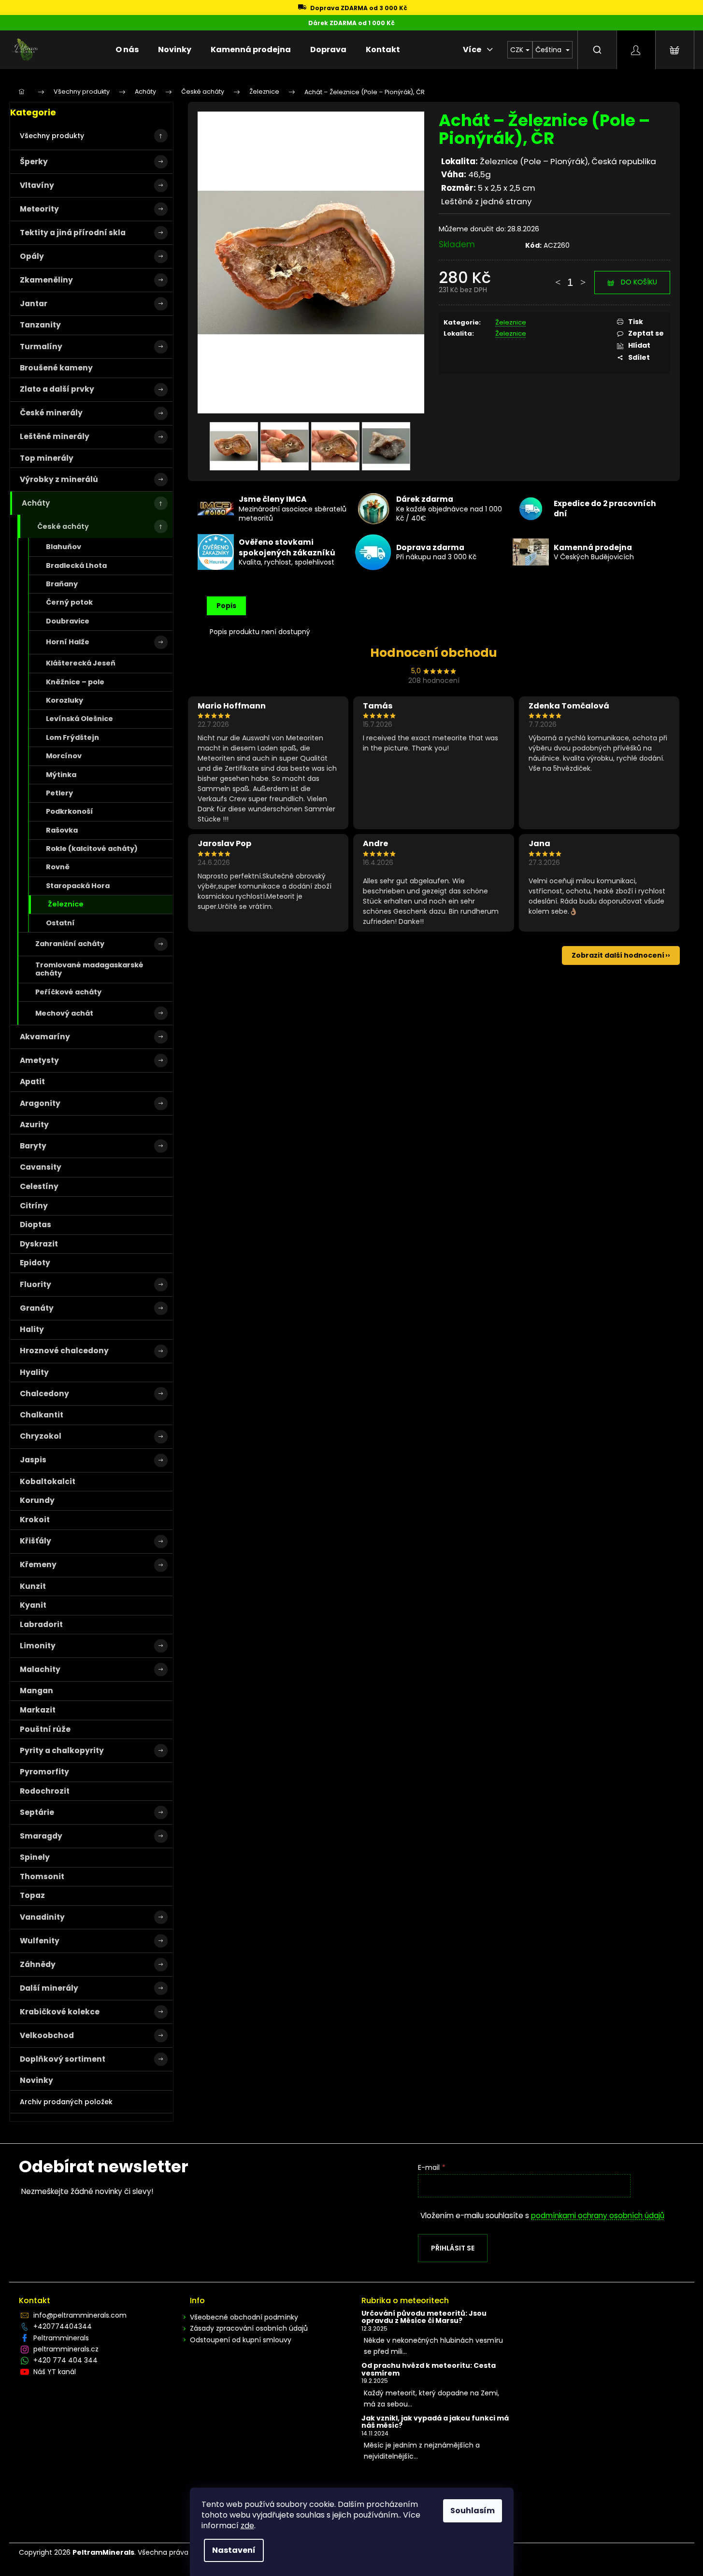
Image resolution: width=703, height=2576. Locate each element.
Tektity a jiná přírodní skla (73, 233)
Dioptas (36, 1224)
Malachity (40, 1669)
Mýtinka (61, 775)
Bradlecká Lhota (76, 566)
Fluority (36, 1284)
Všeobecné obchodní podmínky (244, 2317)
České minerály (51, 413)
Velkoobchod (47, 2035)
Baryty (33, 1146)
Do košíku (639, 282)
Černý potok (69, 602)
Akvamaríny (45, 1037)
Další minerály (49, 1988)
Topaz (32, 1895)
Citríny (34, 1206)
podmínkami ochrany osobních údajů (598, 2215)
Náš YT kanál (55, 2372)
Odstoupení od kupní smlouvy (241, 2340)
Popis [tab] (226, 606)
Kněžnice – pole (75, 682)
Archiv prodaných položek (66, 2102)
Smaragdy (41, 1836)
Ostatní (60, 923)
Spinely (35, 1857)
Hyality (34, 1372)
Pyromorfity (44, 1772)
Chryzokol (41, 1436)
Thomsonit (42, 1876)
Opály (32, 256)
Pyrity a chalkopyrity (62, 1750)
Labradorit (41, 1624)
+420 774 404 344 (65, 2360)
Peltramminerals (61, 2338)
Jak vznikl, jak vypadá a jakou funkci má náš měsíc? (435, 2422)
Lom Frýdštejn (72, 737)
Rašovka (62, 830)
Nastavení (234, 2550)
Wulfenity (40, 1941)
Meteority (39, 209)
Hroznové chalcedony (64, 1351)
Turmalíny (41, 347)
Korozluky (65, 700)
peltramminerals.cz (66, 2349)
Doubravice (68, 621)
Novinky (36, 2080)
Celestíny (39, 1186)
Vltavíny (37, 185)
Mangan (36, 1691)
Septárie (37, 1812)
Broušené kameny (56, 368)
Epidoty (35, 1263)
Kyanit (33, 1605)
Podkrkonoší (70, 811)
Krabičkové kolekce (60, 2012)
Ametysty (39, 1060)
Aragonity (40, 1103)
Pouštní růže (45, 1729)
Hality (32, 1329)
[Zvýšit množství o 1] (583, 278)
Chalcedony (44, 1394)
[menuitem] (127, 50)
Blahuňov (64, 547)
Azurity (34, 1125)
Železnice (66, 904)
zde (247, 2526)
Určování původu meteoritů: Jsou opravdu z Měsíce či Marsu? (424, 2317)
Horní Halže (68, 642)
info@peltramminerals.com (80, 2315)
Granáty (37, 1308)
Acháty (36, 503)
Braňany (62, 584)
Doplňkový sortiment (63, 2059)
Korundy (37, 1500)
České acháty (63, 526)
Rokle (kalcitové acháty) (92, 849)
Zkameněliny (46, 280)
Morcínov (64, 756)
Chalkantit (42, 1415)
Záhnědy (38, 1964)
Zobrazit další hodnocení (618, 955)
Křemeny (38, 1564)
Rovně (58, 867)
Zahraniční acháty (70, 944)
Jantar (34, 304)
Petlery (59, 793)
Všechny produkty (52, 136)
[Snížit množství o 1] (558, 278)
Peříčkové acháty (68, 992)
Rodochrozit (45, 1791)
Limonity (38, 1646)
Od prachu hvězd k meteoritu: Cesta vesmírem (429, 2370)
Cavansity (41, 1167)
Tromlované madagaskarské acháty (89, 969)
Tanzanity (40, 325)
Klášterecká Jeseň (81, 663)
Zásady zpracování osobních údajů (249, 2328)
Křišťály (36, 1541)
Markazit (38, 1710)
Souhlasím (473, 2511)
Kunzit (33, 1586)
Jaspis (33, 1460)
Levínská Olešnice (79, 719)
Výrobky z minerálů (59, 479)
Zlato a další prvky (57, 389)
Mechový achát (64, 1013)
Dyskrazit (39, 1244)
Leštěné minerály (55, 436)
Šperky (34, 162)
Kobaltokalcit (48, 1481)
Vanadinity (42, 1917)
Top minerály (47, 458)
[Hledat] (597, 50)
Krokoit (35, 1520)
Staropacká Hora (78, 886)
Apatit (32, 1082)
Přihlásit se (453, 2248)
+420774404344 (63, 2326)
